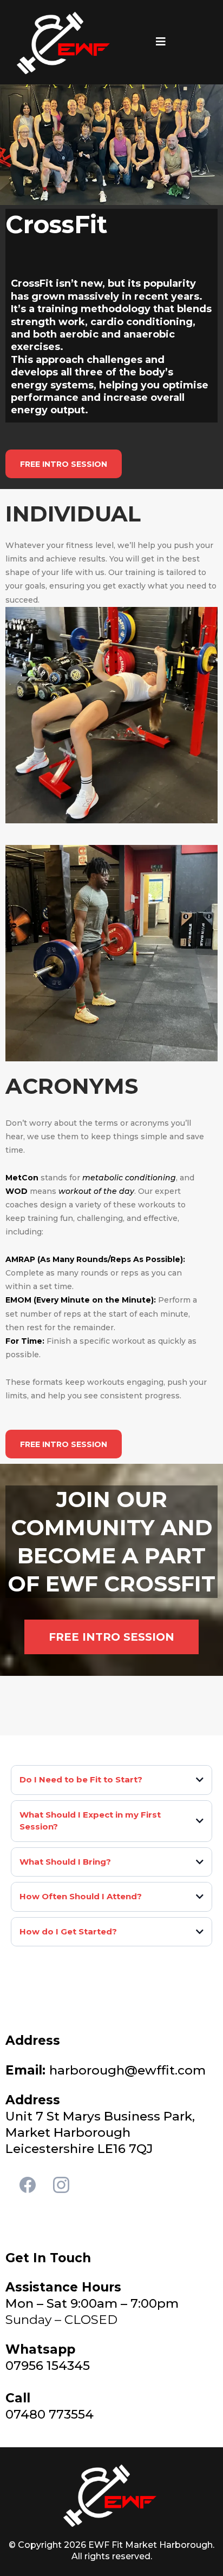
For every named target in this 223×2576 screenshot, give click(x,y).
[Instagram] (61, 2185)
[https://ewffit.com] (65, 42)
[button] (161, 42)
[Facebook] (28, 2185)
